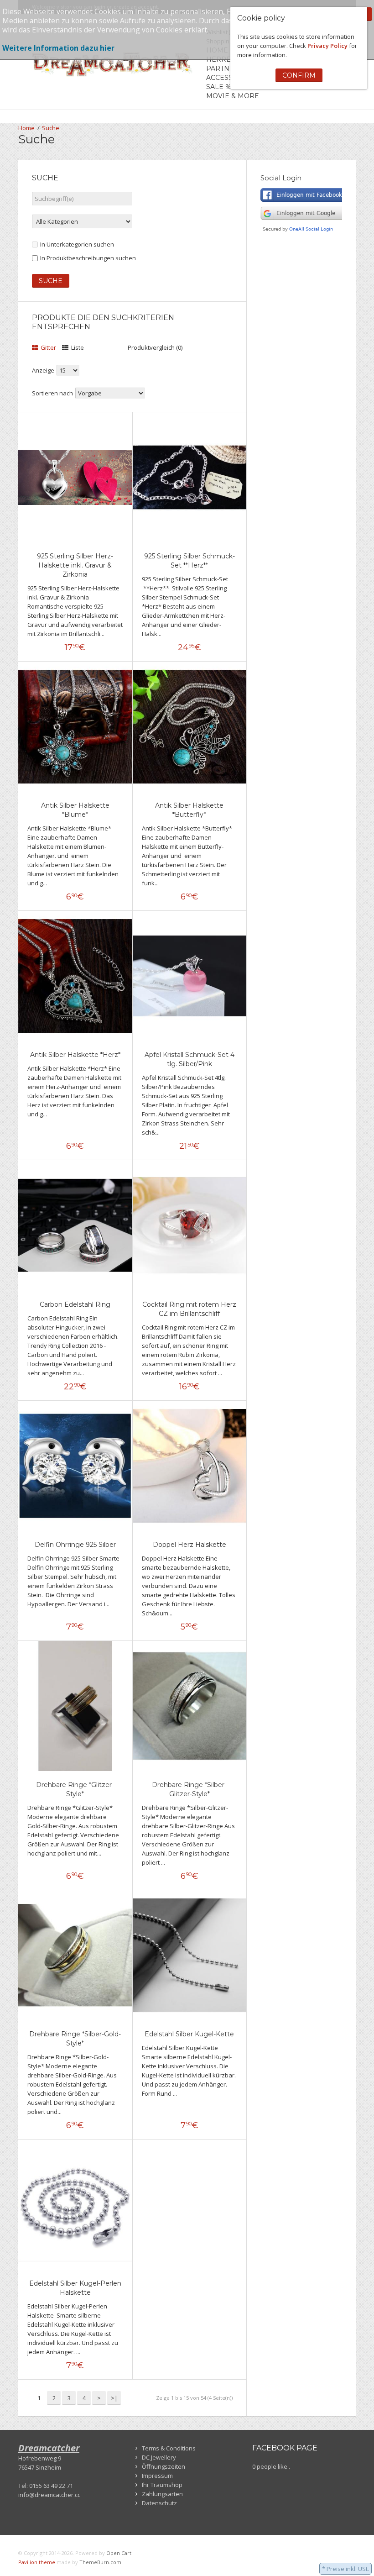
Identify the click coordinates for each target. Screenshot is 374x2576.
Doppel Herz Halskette (190, 1545)
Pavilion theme (37, 2562)
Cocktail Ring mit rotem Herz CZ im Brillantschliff (189, 1309)
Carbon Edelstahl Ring (75, 1304)
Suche (51, 128)
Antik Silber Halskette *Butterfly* (189, 810)
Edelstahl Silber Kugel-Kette (189, 2034)
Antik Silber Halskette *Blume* (75, 810)
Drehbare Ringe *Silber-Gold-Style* (75, 2039)
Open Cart (119, 2553)
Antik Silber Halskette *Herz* (75, 1055)
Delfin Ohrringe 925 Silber (75, 1545)
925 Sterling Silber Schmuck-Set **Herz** (190, 561)
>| (114, 2398)
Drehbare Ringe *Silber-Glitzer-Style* (189, 1789)
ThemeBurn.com (100, 2562)
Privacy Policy (327, 46)
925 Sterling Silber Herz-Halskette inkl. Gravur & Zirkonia (75, 565)
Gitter (48, 347)
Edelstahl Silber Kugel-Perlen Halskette (75, 2288)
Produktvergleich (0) (155, 347)
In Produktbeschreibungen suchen (88, 258)
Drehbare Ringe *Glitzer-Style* (75, 1789)
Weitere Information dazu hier (58, 48)
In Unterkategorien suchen (77, 244)
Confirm (299, 75)
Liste (77, 347)
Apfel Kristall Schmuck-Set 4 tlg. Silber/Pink (190, 1059)
